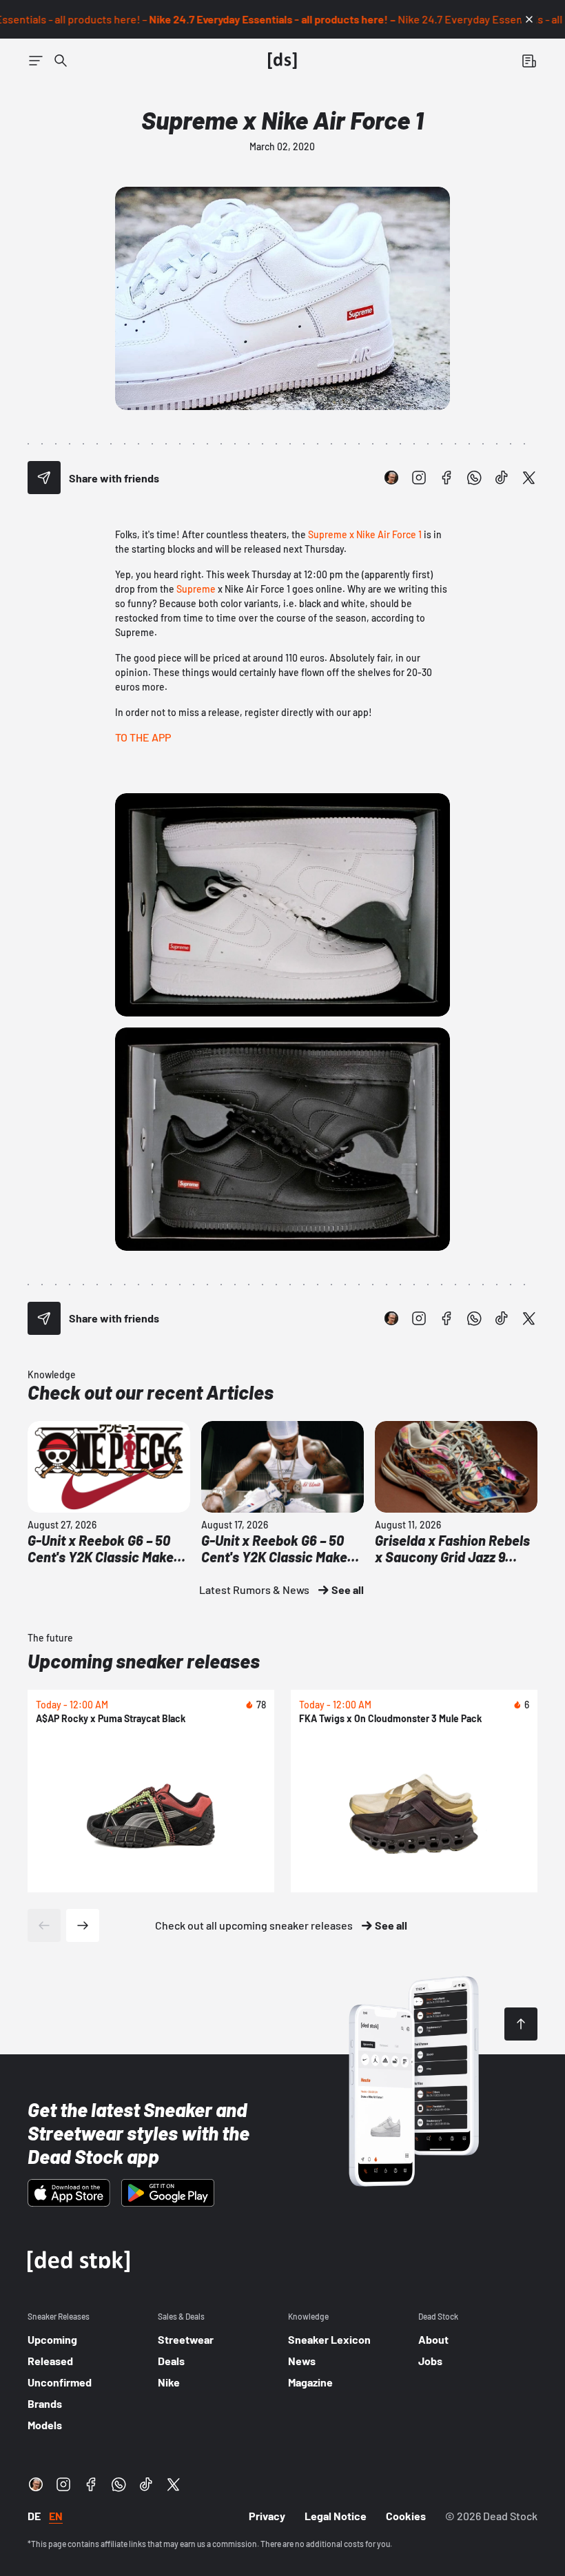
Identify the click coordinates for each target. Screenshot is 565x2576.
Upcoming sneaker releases (144, 1661)
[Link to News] (61, 61)
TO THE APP (143, 737)
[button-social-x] (529, 478)
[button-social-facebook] (446, 478)
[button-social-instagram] (419, 478)
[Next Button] (83, 1925)
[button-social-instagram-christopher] (391, 478)
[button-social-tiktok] (502, 478)
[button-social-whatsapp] (474, 478)
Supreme (196, 589)
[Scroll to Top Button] (521, 2024)
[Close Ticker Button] (529, 19)
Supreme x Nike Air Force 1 (365, 534)
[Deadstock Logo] (282, 61)
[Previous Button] (44, 1925)
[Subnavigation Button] (36, 61)
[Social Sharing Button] (44, 478)
